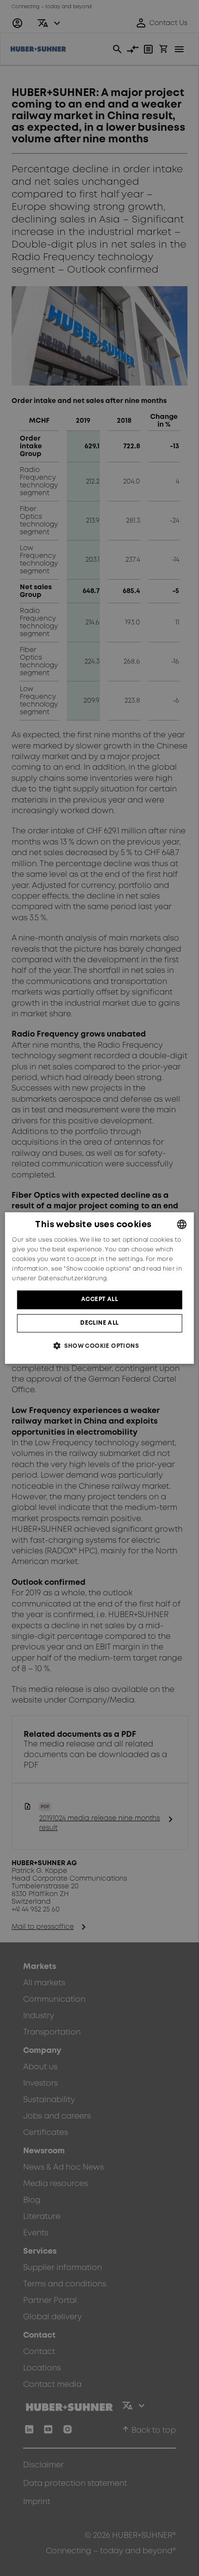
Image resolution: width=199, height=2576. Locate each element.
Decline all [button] (99, 1323)
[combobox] (182, 1224)
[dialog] (99, 1288)
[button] (99, 1346)
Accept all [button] (99, 1299)
